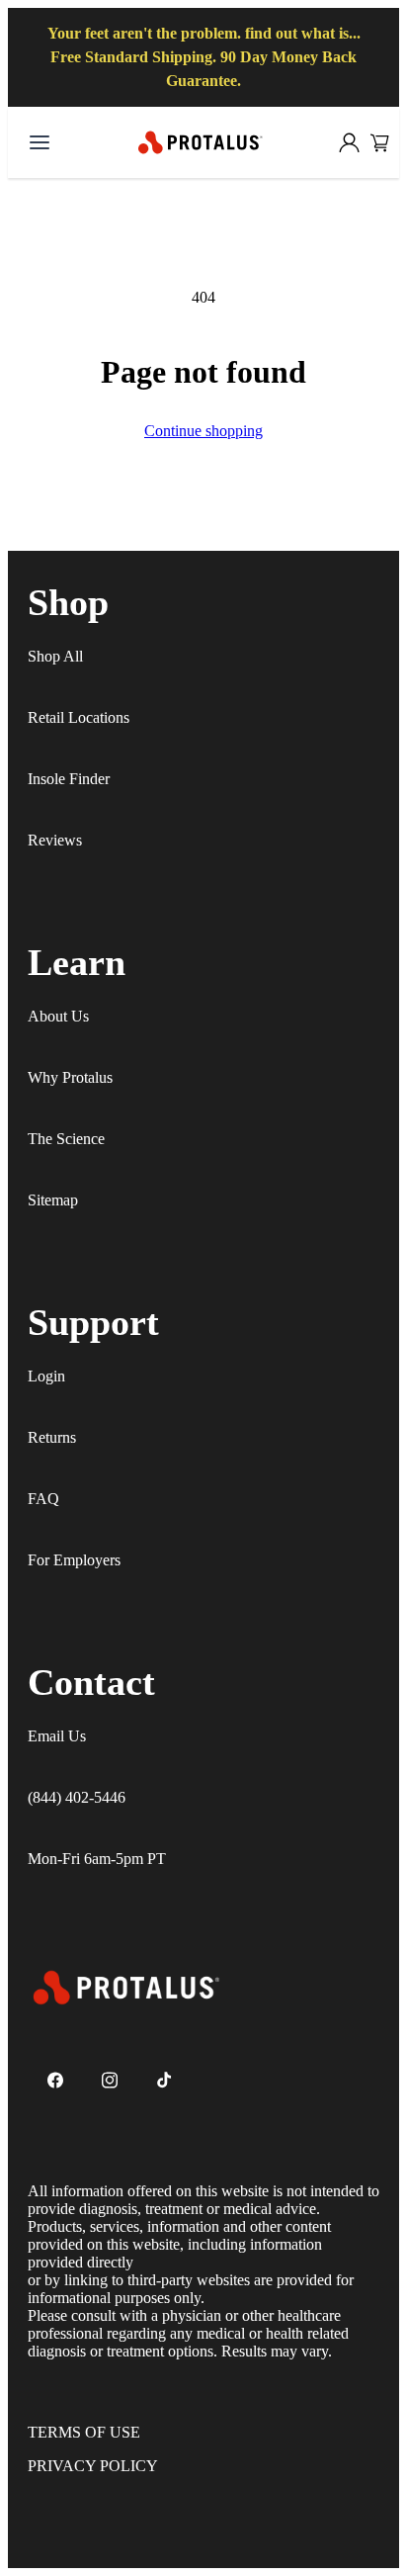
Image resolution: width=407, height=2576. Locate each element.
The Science (66, 1139)
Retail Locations (79, 717)
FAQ (43, 1499)
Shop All (55, 656)
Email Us (57, 1736)
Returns (52, 1437)
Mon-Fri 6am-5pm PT (97, 1859)
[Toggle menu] (40, 142)
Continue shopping (203, 431)
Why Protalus (70, 1077)
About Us (58, 1016)
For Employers (74, 1560)
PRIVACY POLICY (93, 2466)
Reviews (55, 840)
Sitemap (53, 1200)
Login (46, 1376)
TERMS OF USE (84, 2432)
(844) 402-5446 (77, 1797)
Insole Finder (69, 779)
